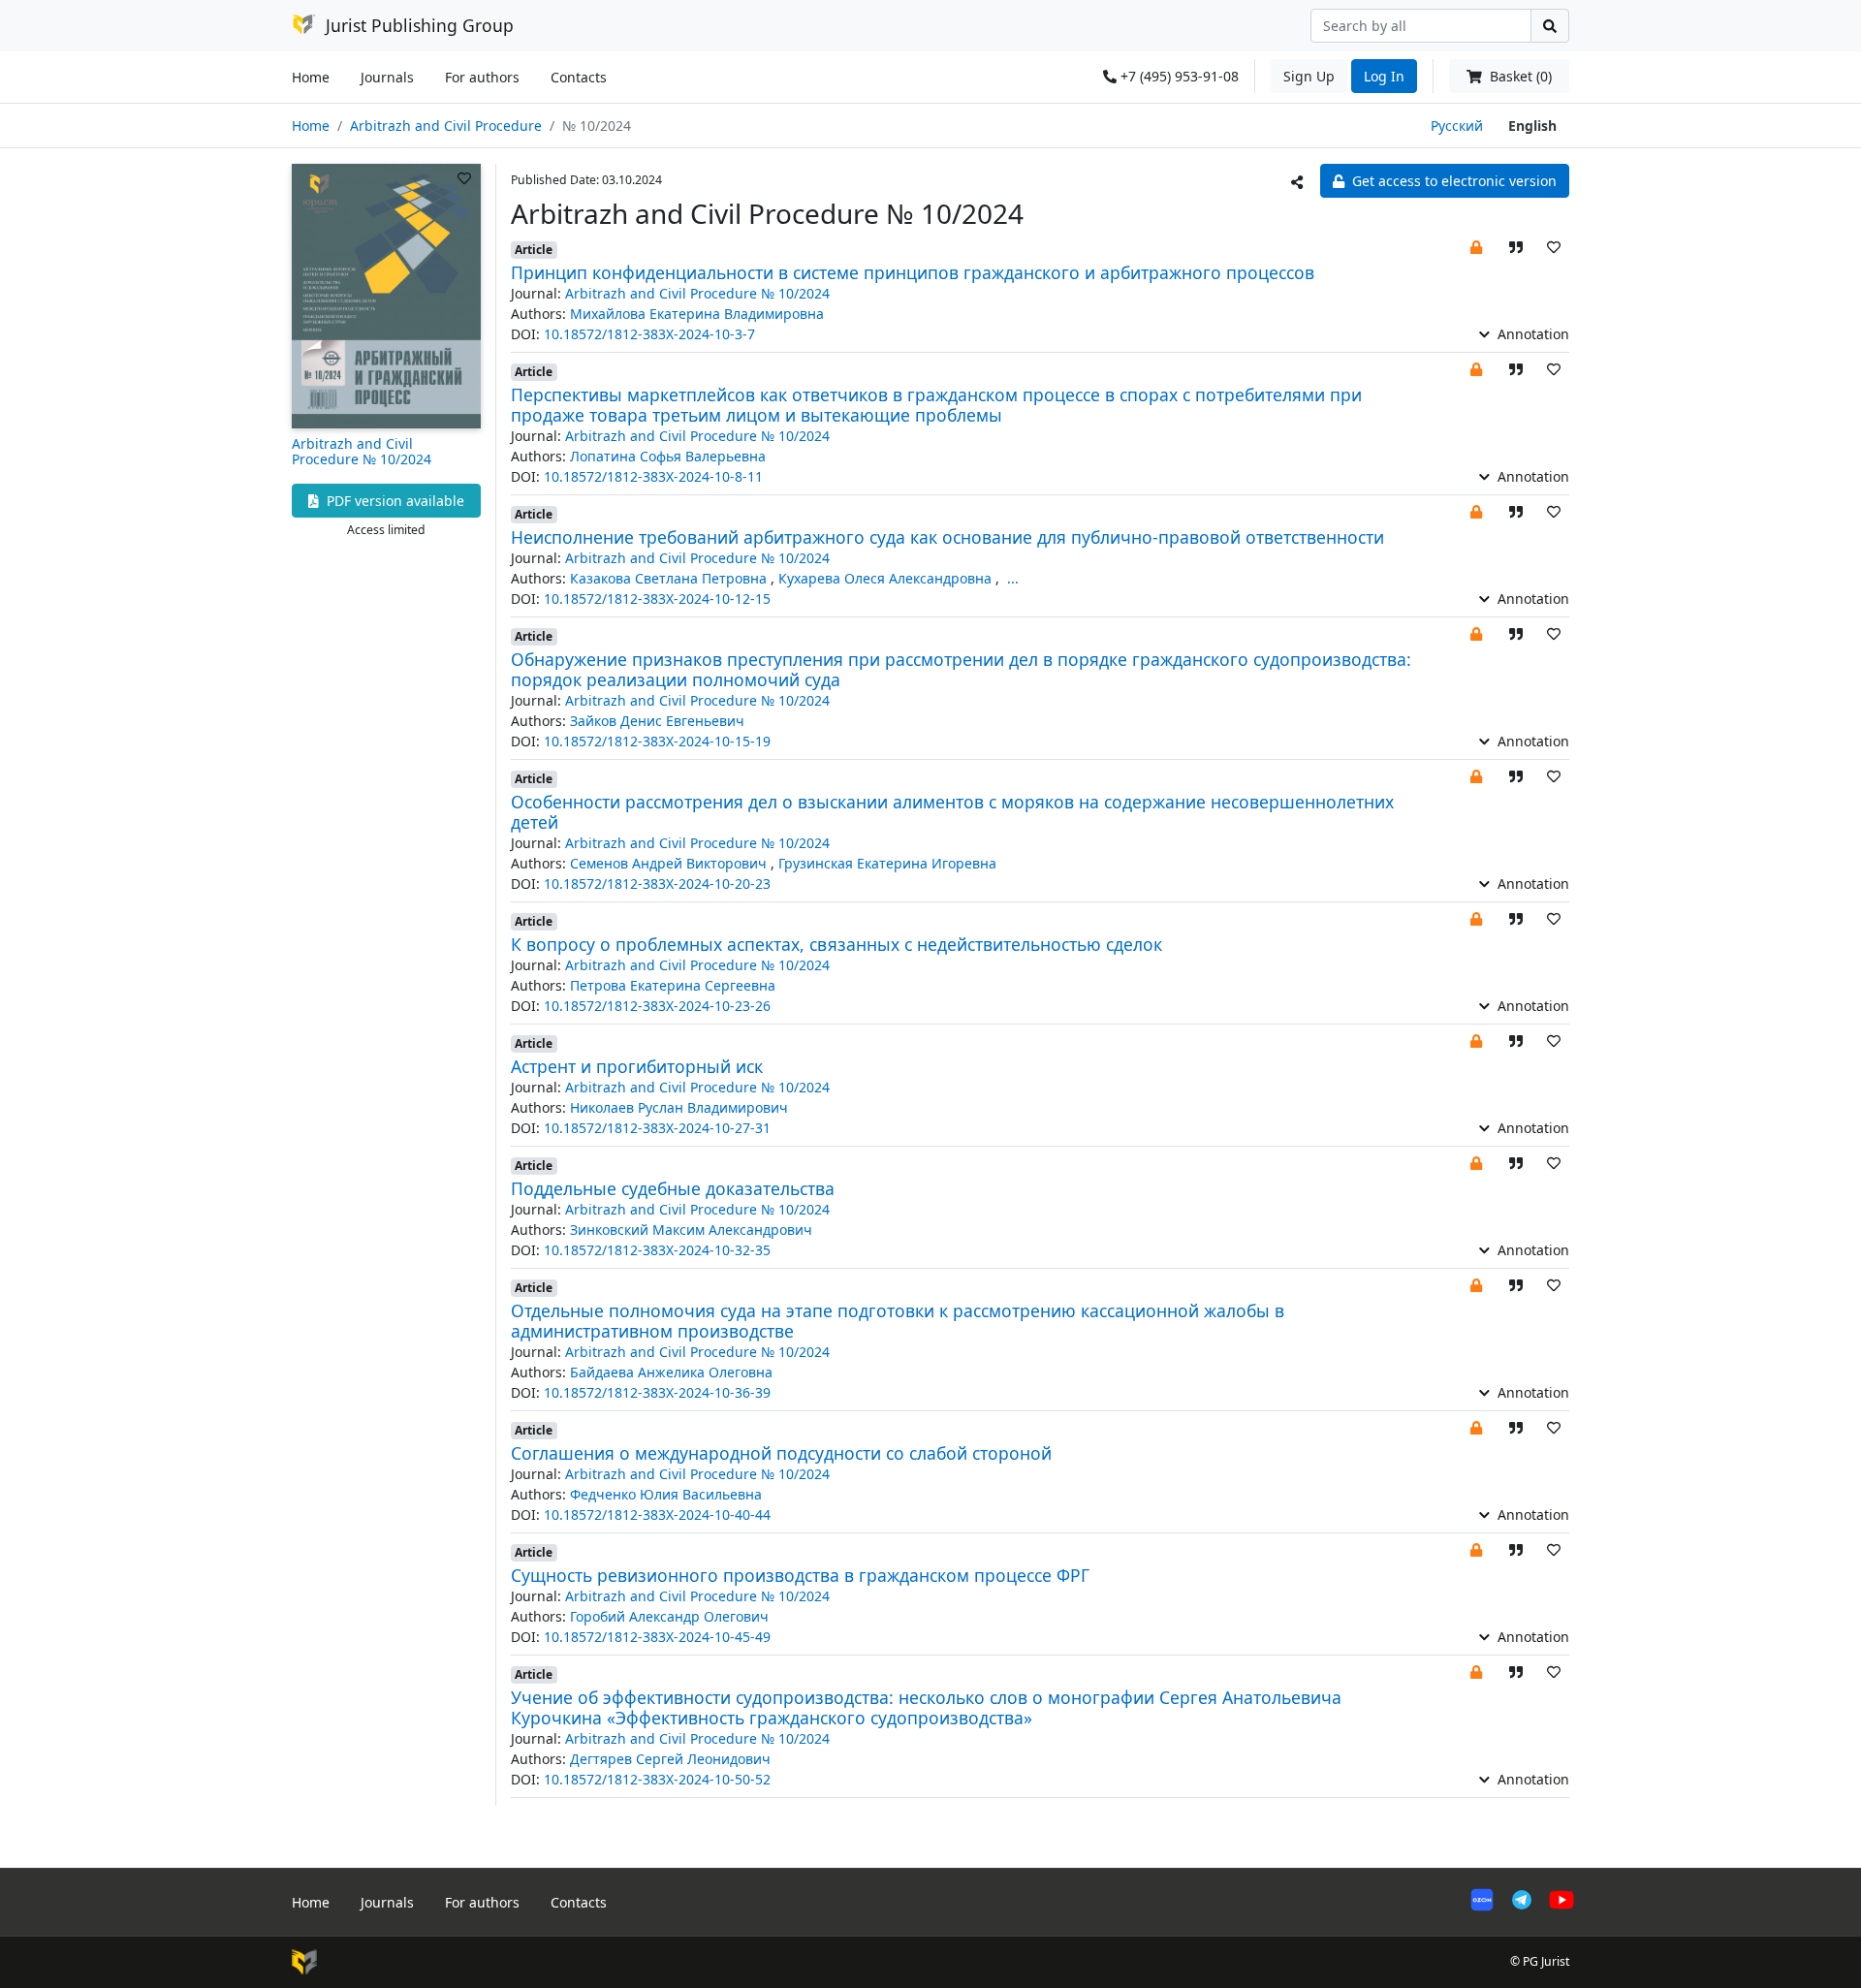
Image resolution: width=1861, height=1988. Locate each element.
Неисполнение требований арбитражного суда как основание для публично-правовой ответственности (947, 537)
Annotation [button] (1531, 334)
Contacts (579, 77)
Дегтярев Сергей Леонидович (670, 1759)
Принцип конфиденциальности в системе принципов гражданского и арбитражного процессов (913, 272)
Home (311, 77)
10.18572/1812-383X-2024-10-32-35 (657, 1250)
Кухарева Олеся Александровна (887, 578)
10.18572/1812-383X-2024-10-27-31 (657, 1128)
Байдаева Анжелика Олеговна (671, 1372)
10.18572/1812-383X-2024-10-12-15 (657, 599)
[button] (1476, 247)
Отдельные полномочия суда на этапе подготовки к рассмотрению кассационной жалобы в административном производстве (898, 1321)
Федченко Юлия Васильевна (666, 1494)
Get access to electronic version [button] (1452, 181)
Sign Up (1309, 76)
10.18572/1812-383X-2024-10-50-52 (657, 1779)
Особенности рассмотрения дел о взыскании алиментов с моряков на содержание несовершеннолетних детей (952, 812)
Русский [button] (1457, 126)
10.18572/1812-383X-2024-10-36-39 (657, 1392)
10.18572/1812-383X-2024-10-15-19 (657, 741)
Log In (1384, 76)
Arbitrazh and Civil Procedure (446, 126)
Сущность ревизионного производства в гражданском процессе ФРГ (800, 1575)
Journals (387, 77)
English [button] (1532, 126)
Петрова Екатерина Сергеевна (673, 985)
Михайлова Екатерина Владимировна (697, 314)
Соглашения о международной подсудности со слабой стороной (781, 1453)
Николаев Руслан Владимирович (679, 1107)
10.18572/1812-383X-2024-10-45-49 (657, 1637)
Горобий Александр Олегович (669, 1616)
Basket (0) (1519, 76)
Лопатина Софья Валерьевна (668, 456)
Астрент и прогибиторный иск (637, 1066)
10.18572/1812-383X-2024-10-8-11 (653, 476)
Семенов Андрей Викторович (670, 863)
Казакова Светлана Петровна (670, 578)
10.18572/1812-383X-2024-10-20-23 (657, 884)
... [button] (1013, 578)
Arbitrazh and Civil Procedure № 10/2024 (362, 452)
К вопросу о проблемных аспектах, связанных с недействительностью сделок (836, 944)
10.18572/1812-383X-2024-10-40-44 (657, 1515)
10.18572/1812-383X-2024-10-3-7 (649, 334)
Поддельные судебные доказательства (673, 1188)
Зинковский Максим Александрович (691, 1230)
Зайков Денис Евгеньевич (657, 721)
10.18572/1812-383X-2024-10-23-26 (657, 1006)
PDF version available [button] (394, 501)
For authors (482, 77)
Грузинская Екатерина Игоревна (887, 863)
